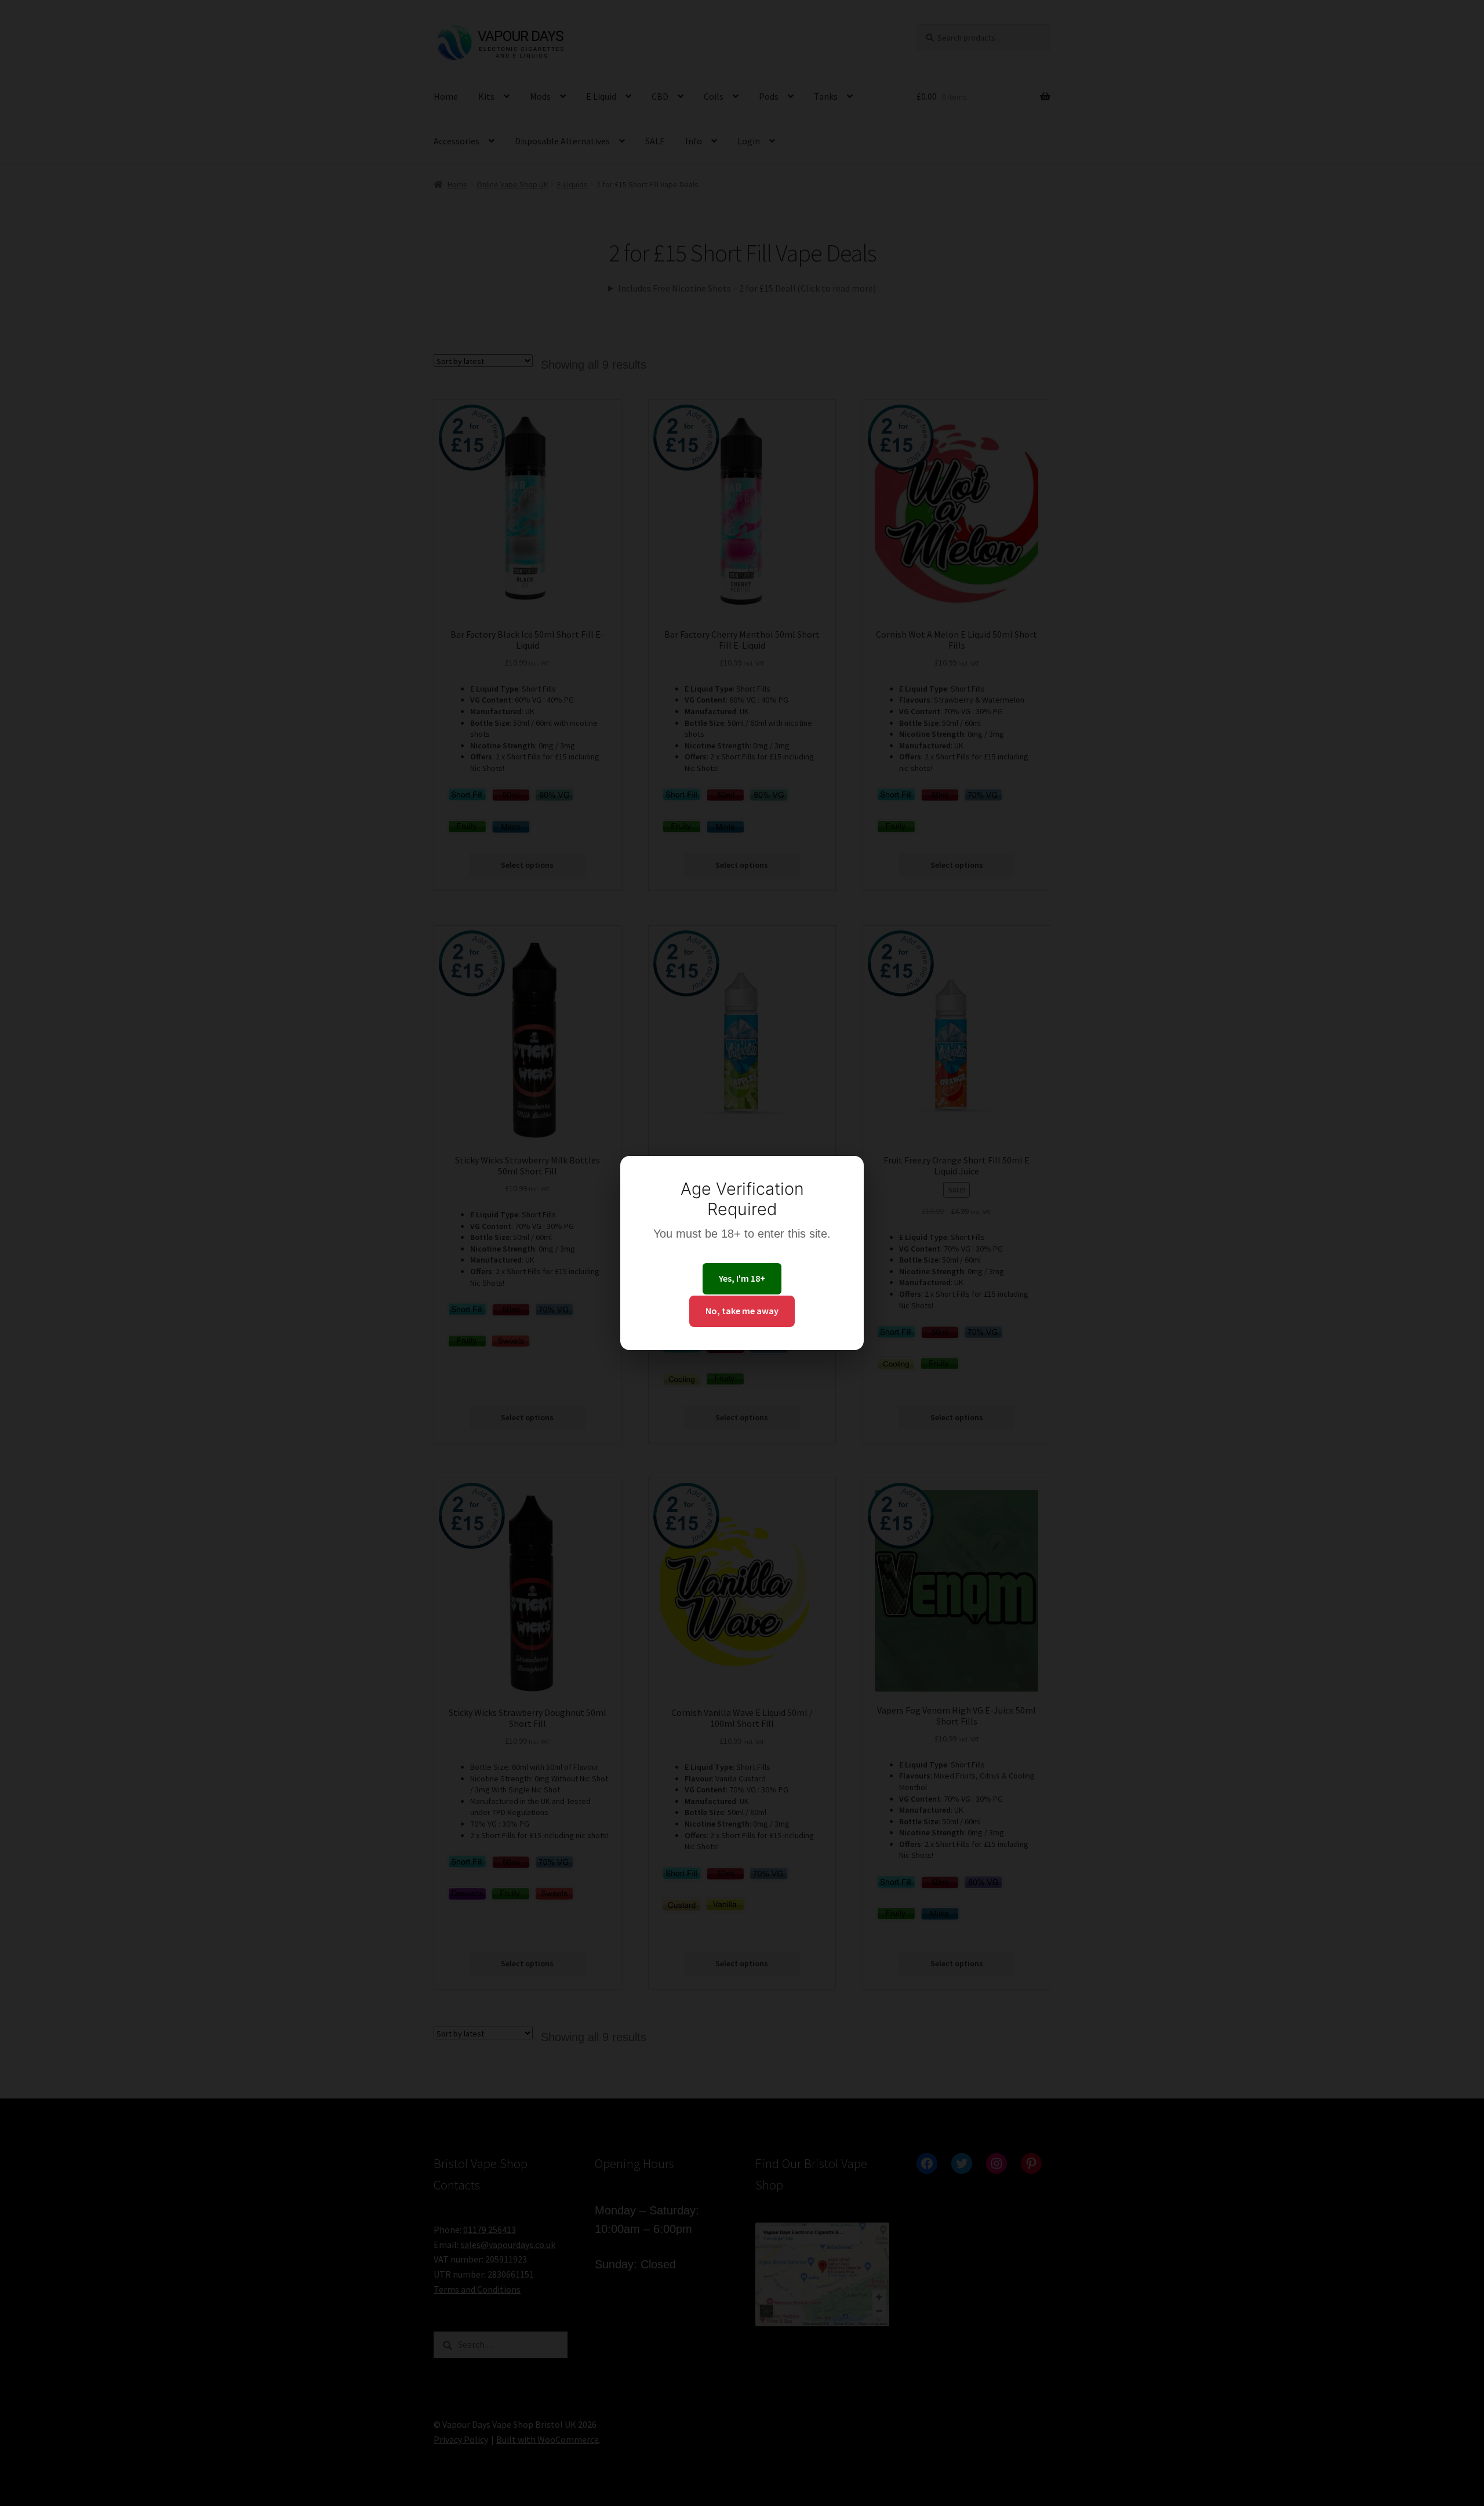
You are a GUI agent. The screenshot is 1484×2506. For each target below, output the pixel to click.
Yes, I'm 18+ (742, 1278)
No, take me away (742, 1311)
